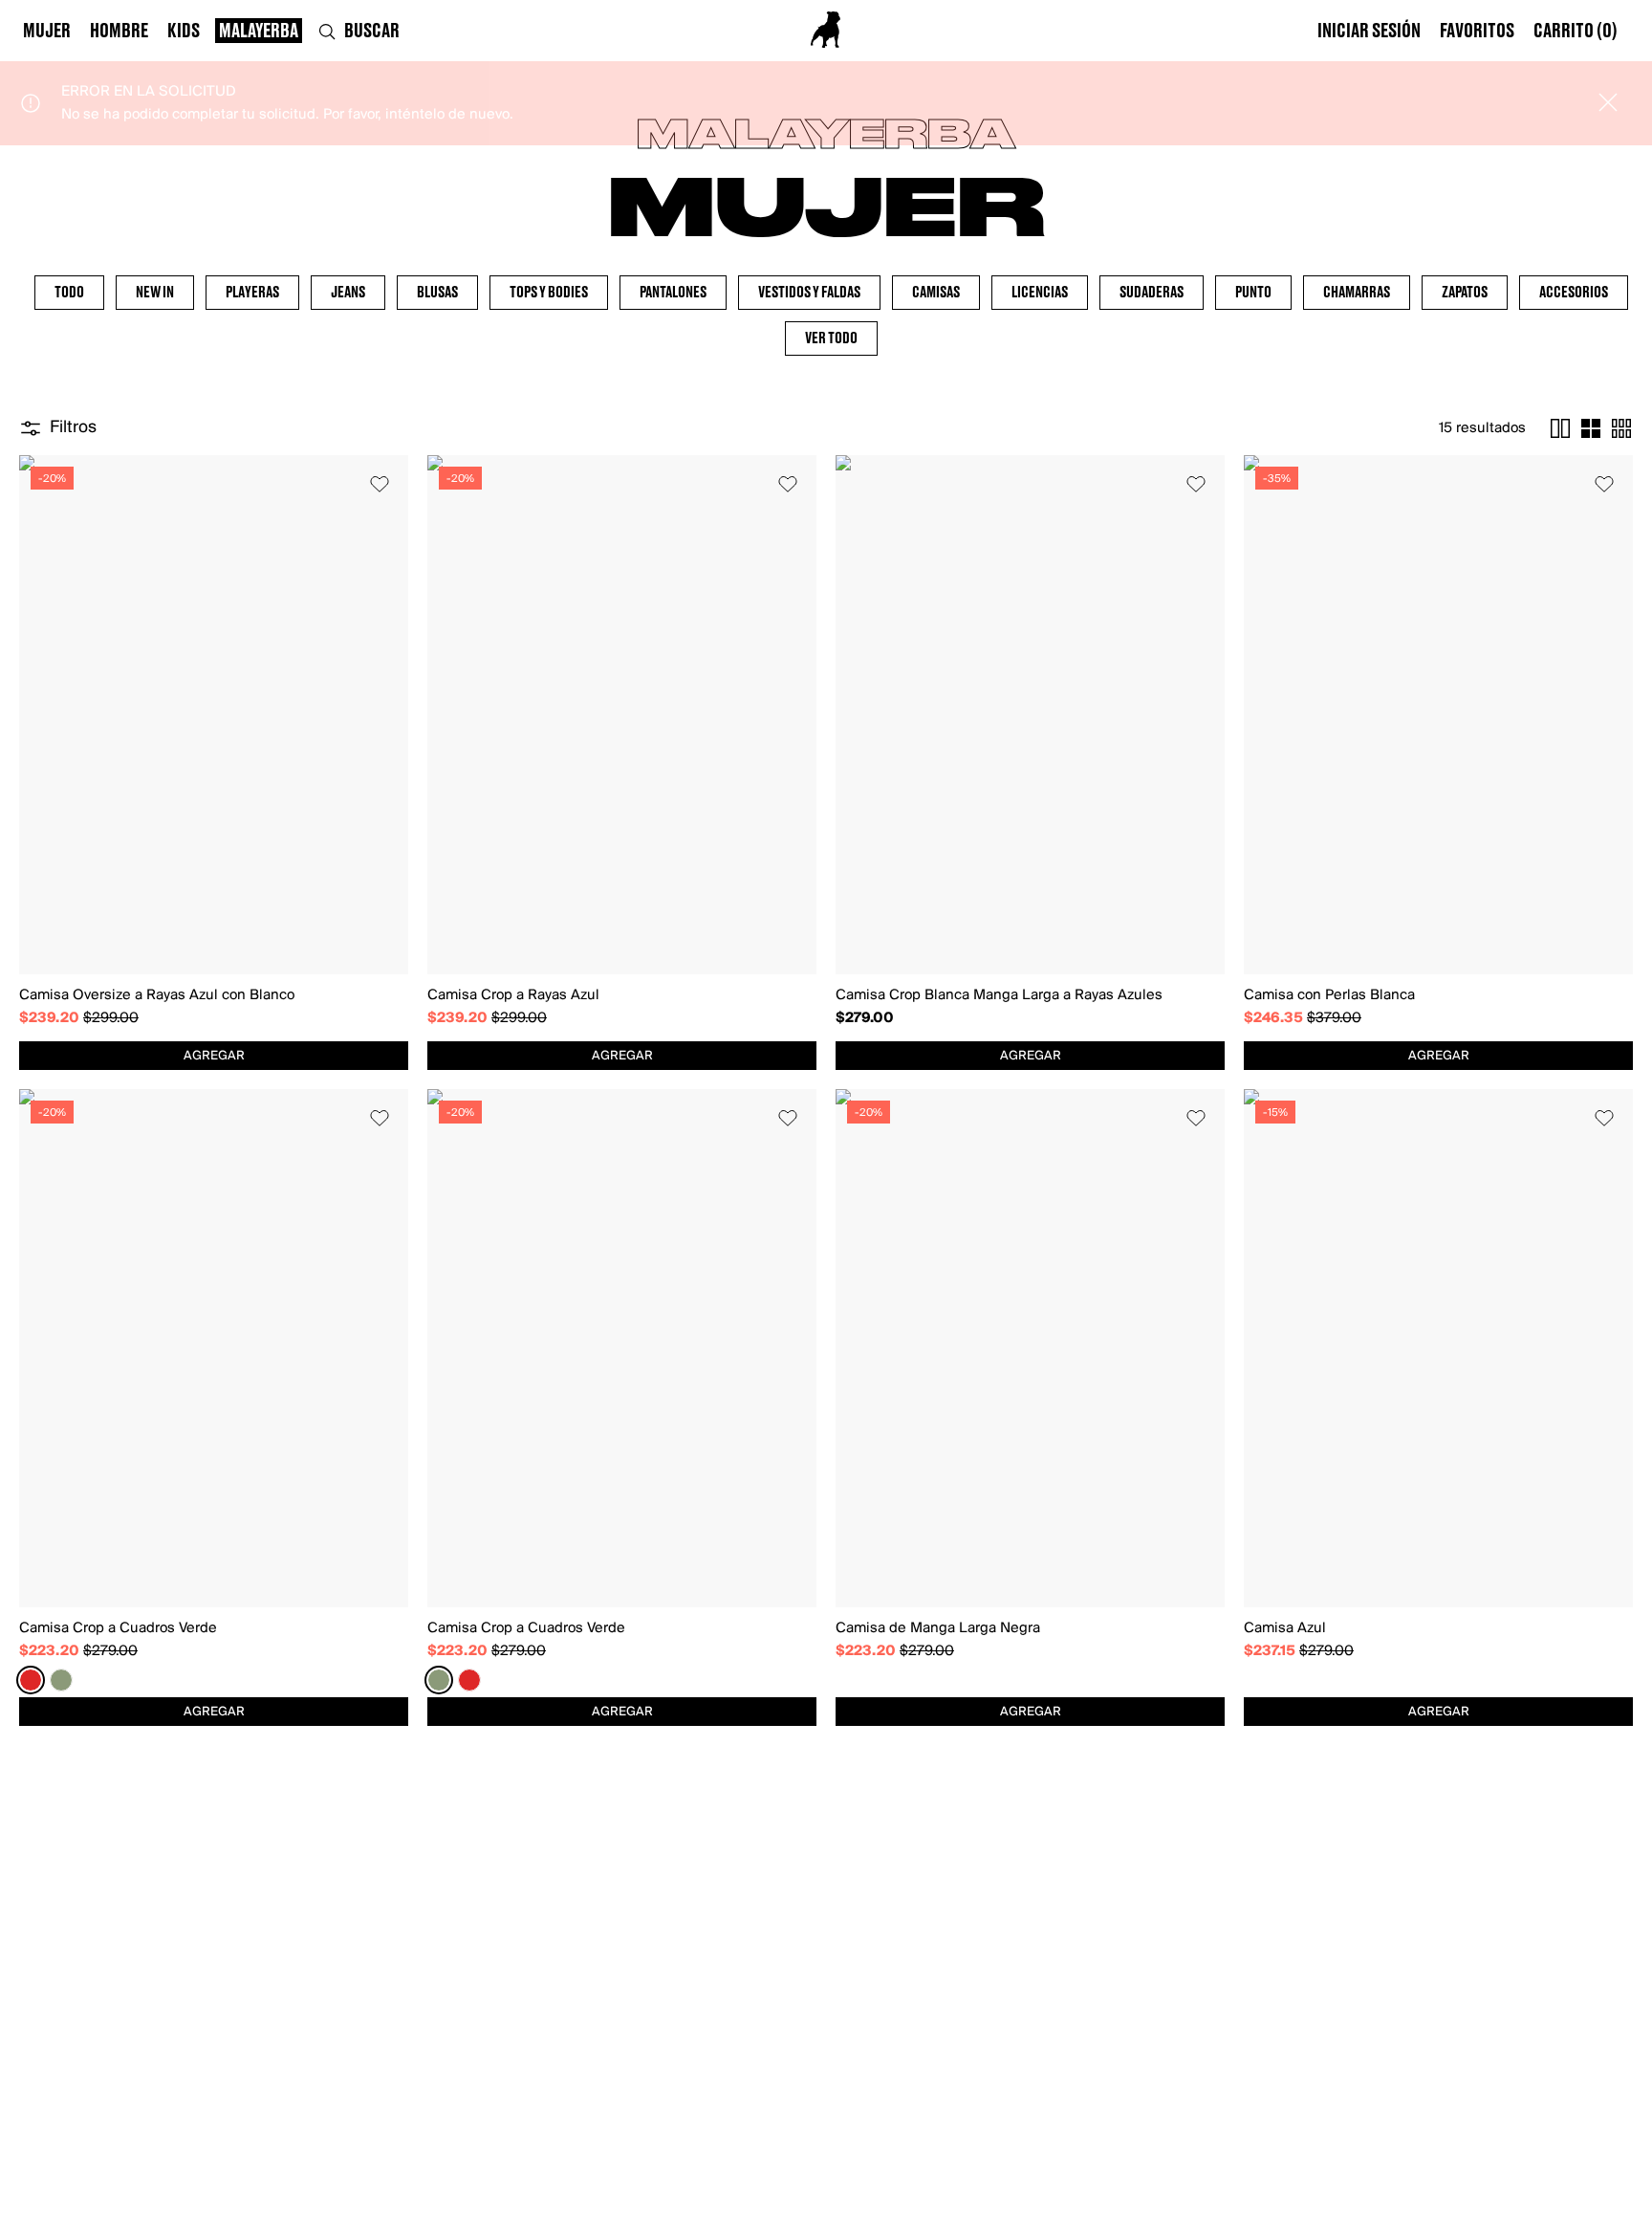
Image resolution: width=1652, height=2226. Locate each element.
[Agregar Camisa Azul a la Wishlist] (1604, 1118)
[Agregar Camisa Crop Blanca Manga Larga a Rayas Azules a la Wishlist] (1196, 484)
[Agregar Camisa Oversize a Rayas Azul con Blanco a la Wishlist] (380, 484)
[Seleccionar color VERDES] (61, 1680)
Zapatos (1465, 293)
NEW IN (155, 293)
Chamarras (1357, 293)
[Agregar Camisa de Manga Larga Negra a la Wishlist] (1196, 1118)
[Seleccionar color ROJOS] (31, 1680)
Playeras (252, 293)
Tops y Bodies (549, 293)
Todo (69, 293)
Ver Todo (831, 338)
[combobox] (214, 1056)
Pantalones (673, 293)
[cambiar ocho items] (1621, 428)
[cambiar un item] (1560, 428)
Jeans (348, 293)
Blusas (437, 293)
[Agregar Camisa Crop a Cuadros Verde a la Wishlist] (380, 1118)
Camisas (936, 293)
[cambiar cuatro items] (1591, 428)
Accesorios (1574, 293)
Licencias (1040, 293)
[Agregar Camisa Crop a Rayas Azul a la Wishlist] (788, 484)
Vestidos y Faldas (809, 293)
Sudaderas (1152, 293)
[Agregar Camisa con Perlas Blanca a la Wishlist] (1604, 484)
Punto (1253, 293)
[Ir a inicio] (826, 30)
